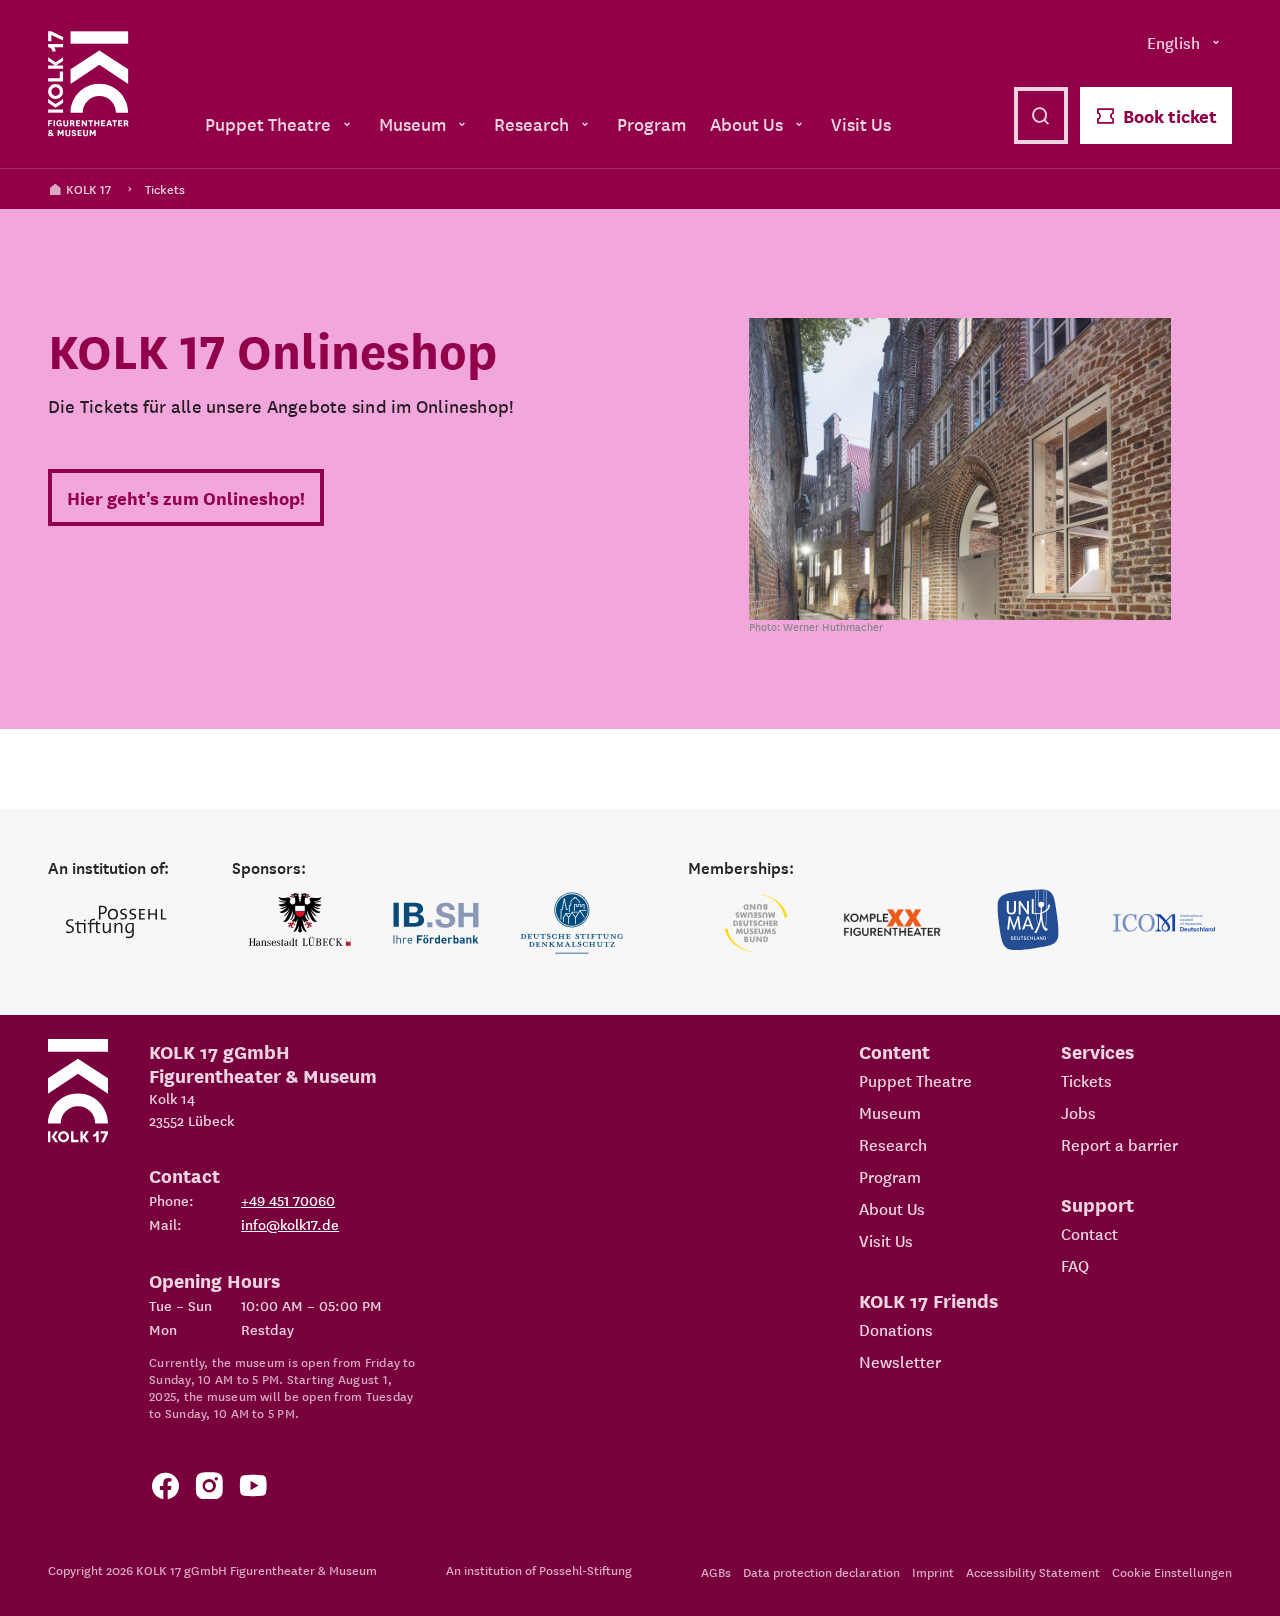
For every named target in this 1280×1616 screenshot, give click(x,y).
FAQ (1075, 1265)
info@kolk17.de (290, 1224)
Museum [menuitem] (412, 123)
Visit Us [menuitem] (861, 123)
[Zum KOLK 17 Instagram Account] (209, 1489)
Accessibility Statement (1033, 1571)
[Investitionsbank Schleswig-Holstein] (436, 923)
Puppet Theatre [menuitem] (268, 123)
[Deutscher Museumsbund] (756, 923)
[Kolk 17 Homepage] (88, 84)
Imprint (933, 1571)
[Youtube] (253, 1489)
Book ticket (1170, 115)
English (1173, 42)
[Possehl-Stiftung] (116, 923)
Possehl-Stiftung (585, 1569)
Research (893, 1144)
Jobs (1078, 1112)
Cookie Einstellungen (1172, 1571)
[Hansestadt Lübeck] (300, 923)
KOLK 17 (88, 188)
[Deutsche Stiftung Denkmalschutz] (572, 923)
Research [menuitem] (531, 123)
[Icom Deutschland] (1164, 923)
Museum (890, 1112)
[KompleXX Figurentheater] (892, 923)
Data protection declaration (821, 1571)
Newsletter (900, 1361)
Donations (896, 1329)
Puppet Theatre (915, 1080)
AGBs (716, 1571)
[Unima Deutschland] (1028, 923)
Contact (1089, 1233)
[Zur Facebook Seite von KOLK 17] (165, 1489)
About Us (892, 1208)
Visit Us (886, 1240)
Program (890, 1176)
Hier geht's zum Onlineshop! (186, 497)
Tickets (165, 188)
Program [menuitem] (651, 123)
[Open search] (1041, 115)
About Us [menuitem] (746, 123)
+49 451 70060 (288, 1200)
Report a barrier (1119, 1144)
